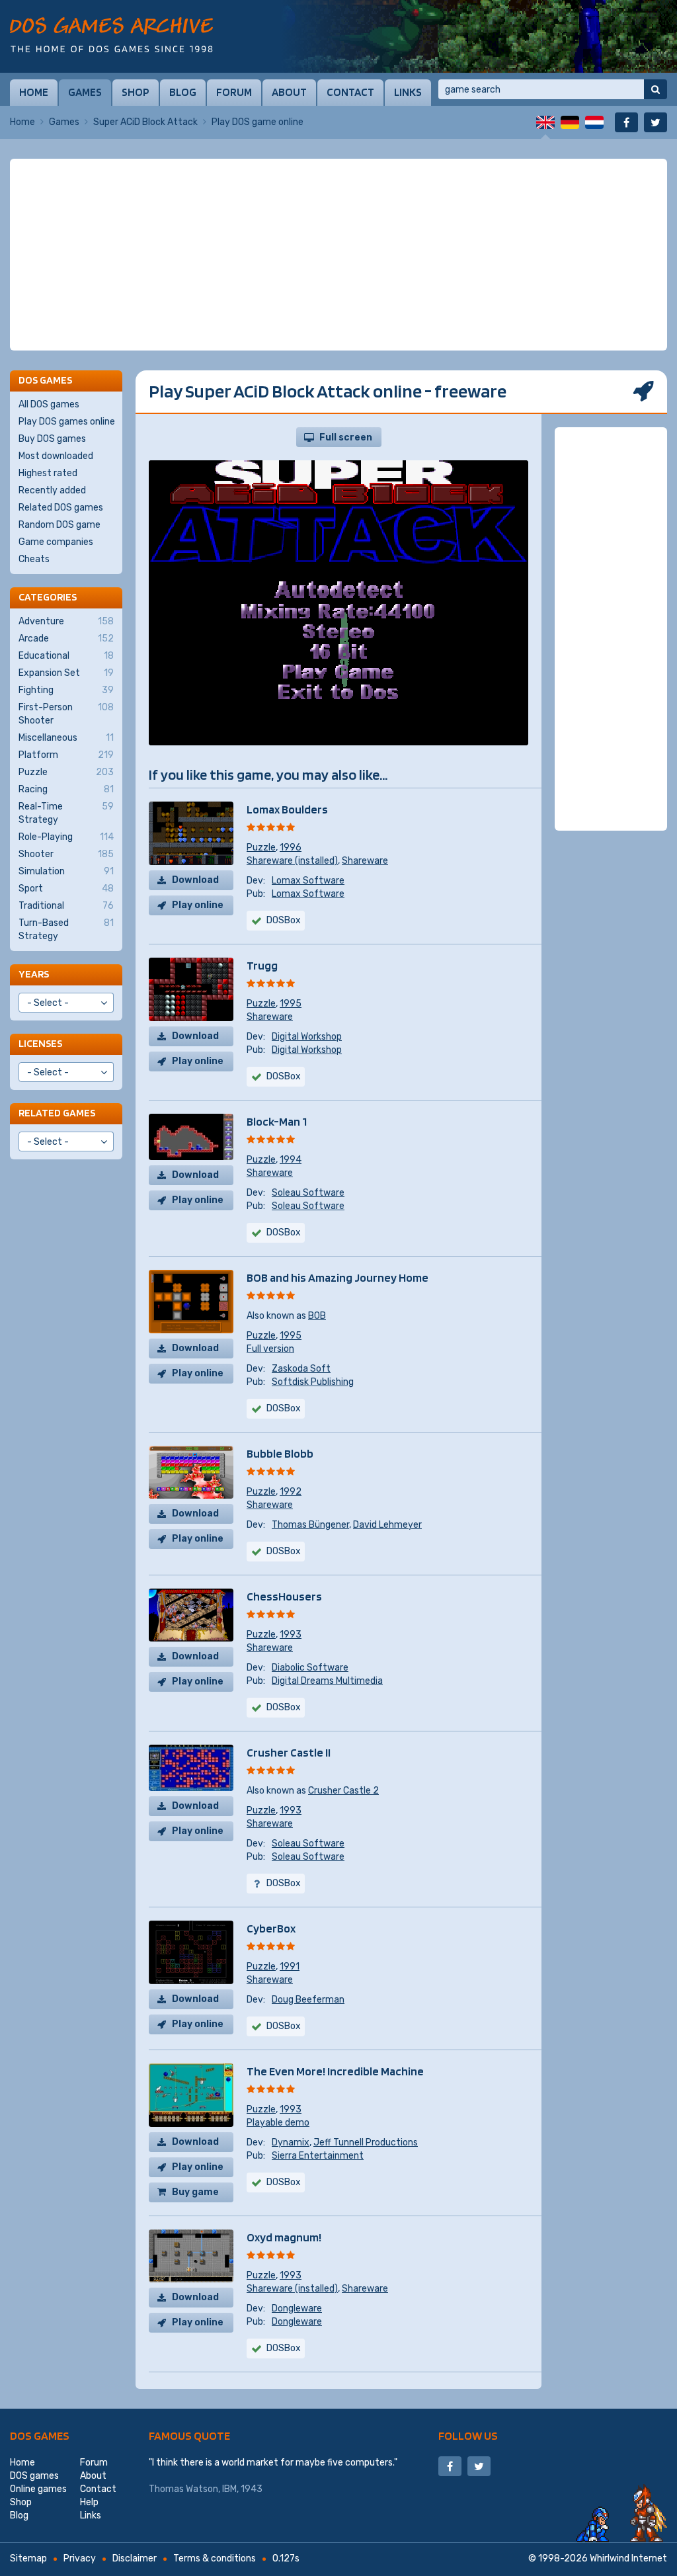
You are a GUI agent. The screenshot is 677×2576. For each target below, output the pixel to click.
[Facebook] (626, 122)
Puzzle (261, 848)
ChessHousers (284, 1596)
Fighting (66, 690)
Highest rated (48, 473)
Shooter (66, 854)
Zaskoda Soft (301, 1369)
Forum (234, 92)
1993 (291, 1635)
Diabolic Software (310, 1668)
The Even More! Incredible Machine (335, 2071)
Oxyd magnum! (284, 2237)
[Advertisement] (338, 255)
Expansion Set (66, 673)
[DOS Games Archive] (111, 35)
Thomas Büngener (310, 1525)
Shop (136, 92)
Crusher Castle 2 (343, 1791)
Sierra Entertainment (318, 2156)
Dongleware (297, 2308)
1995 (291, 1004)
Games (85, 92)
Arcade (66, 639)
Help (89, 2502)
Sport (66, 889)
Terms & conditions (215, 2558)
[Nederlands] (594, 122)
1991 (290, 1967)
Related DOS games (61, 508)
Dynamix (291, 2142)
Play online (198, 905)
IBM (229, 2489)
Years (34, 974)
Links (408, 92)
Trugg (262, 965)
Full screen (346, 437)
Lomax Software (308, 881)
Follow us (468, 2435)
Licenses (40, 1043)
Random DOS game (60, 525)
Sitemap (28, 2558)
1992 (291, 1492)
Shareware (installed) (292, 861)
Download (195, 880)
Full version (270, 1349)
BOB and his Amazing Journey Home (338, 1277)
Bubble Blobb (280, 1453)
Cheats (34, 559)
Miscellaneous (66, 738)
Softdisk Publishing (313, 1382)
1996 (291, 848)
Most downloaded (56, 456)
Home (34, 92)
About (289, 92)
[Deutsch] (570, 122)
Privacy (80, 2558)
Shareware (365, 861)
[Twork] (479, 36)
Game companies (56, 542)
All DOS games (49, 404)
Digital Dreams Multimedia (327, 1681)
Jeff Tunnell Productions (366, 2142)
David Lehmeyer (387, 1525)
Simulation (66, 871)
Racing (66, 789)
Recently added (52, 490)
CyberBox (271, 1928)
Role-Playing (66, 837)
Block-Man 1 (277, 1121)
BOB (317, 1316)
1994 (291, 1160)
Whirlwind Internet (628, 2558)
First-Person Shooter (66, 714)
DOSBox (284, 1232)
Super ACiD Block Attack (145, 122)
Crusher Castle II (289, 1752)
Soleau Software (308, 1193)
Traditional (66, 906)
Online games (38, 2489)
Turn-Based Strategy (66, 930)
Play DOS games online (67, 422)
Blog (183, 92)
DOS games (40, 2435)
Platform (66, 755)
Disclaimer (135, 2558)
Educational (66, 656)
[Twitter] (656, 122)
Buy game (195, 2192)
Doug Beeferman (308, 2000)
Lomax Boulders (287, 809)
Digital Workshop (307, 1037)
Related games (57, 1113)
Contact (350, 92)
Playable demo (278, 2123)
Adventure (66, 621)
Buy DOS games (52, 439)
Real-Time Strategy (66, 813)
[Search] (656, 89)
